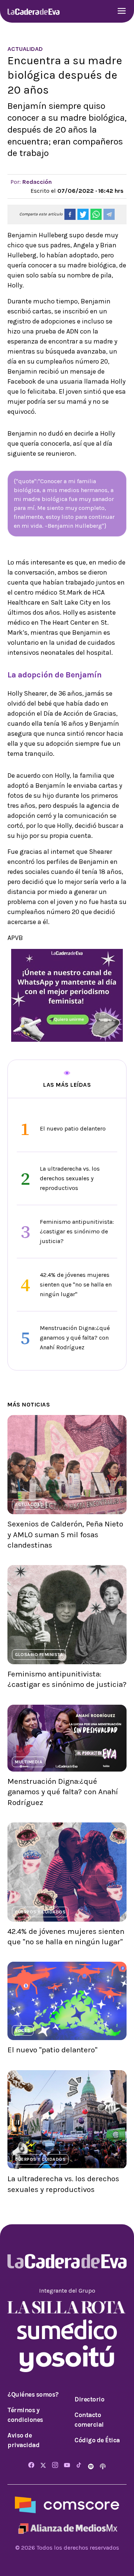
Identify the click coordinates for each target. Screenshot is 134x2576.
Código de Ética (97, 2440)
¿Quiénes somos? (33, 2394)
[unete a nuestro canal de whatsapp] (67, 995)
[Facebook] (31, 2466)
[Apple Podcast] (103, 2466)
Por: (31, 182)
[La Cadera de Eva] (33, 11)
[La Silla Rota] (67, 2307)
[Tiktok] (79, 2466)
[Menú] (122, 12)
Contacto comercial (89, 2420)
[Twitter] (43, 2466)
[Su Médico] (67, 2329)
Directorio (89, 2399)
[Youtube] (67, 2466)
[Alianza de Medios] (67, 2528)
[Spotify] (92, 2466)
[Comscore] (67, 2505)
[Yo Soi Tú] (67, 2358)
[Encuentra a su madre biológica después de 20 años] (70, 214)
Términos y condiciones (25, 2415)
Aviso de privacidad (23, 2440)
